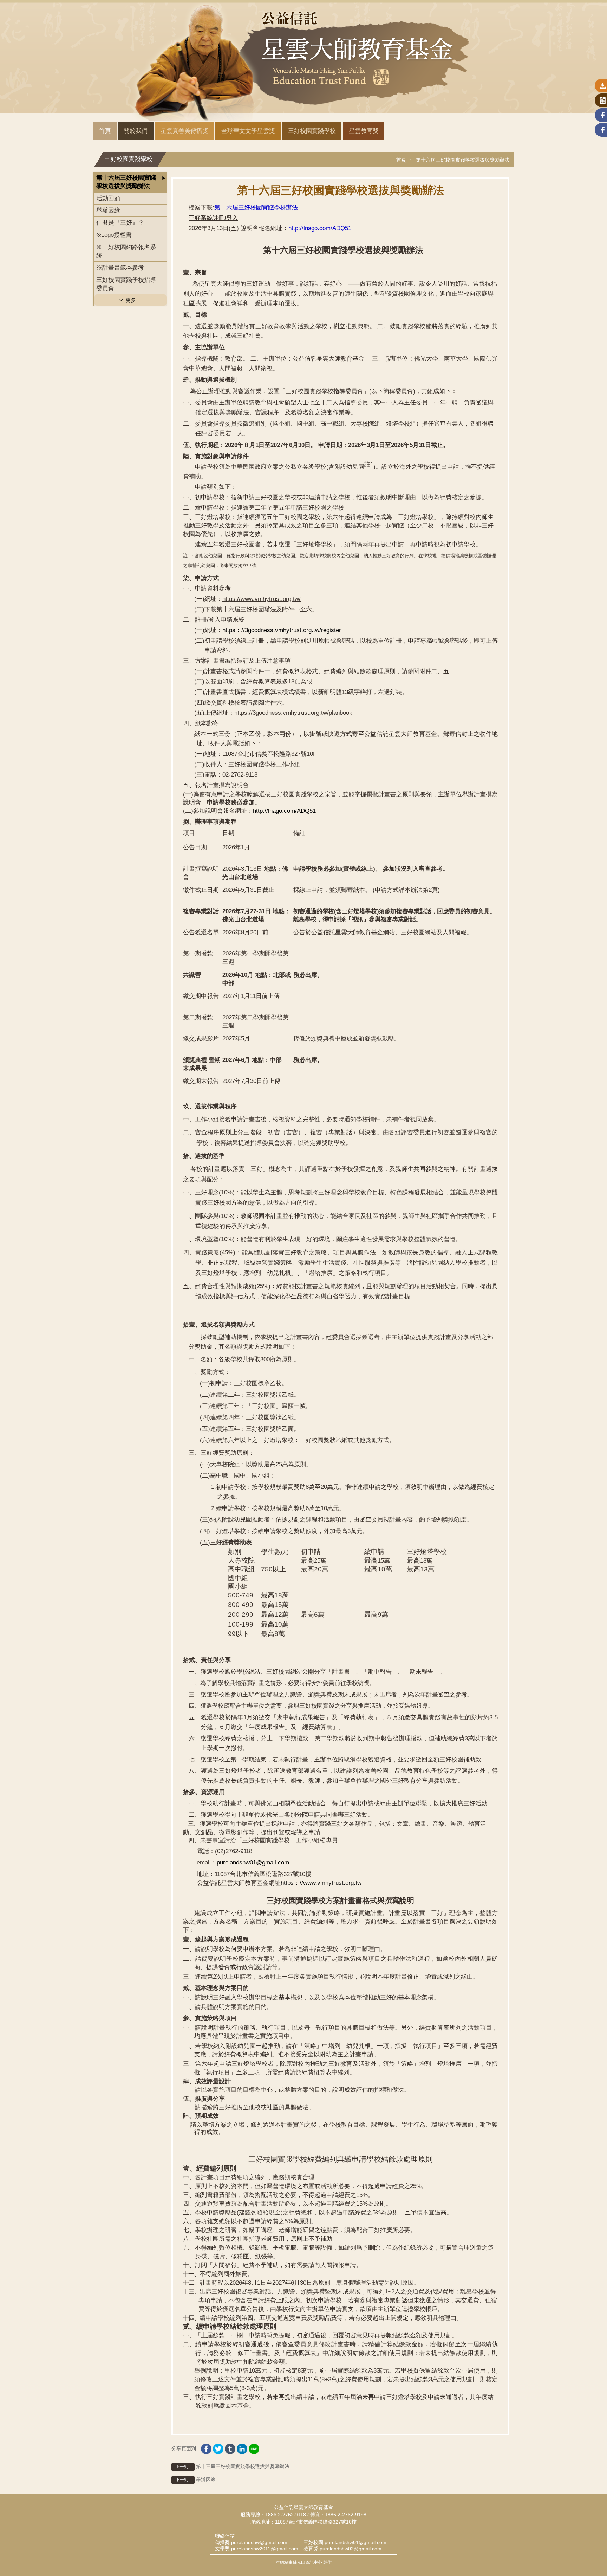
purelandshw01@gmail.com (355, 2542)
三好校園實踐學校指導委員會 (126, 284)
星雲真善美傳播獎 (184, 131)
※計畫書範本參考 (120, 268)
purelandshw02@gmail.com (351, 2549)
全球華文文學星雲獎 (248, 131)
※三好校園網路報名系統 (126, 251)
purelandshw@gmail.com (259, 2542)
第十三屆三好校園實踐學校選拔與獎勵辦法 (233, 2466)
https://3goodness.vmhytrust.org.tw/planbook (293, 713)
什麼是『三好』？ (120, 223)
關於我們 (136, 131)
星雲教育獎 (364, 131)
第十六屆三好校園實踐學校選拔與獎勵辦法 (463, 160)
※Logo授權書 (114, 235)
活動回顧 (108, 198)
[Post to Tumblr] (230, 2447)
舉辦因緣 (108, 210)
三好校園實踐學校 (312, 131)
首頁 (105, 131)
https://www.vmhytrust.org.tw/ (262, 599)
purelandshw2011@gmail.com (265, 2549)
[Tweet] (218, 2447)
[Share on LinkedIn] (242, 2447)
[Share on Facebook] (206, 2447)
